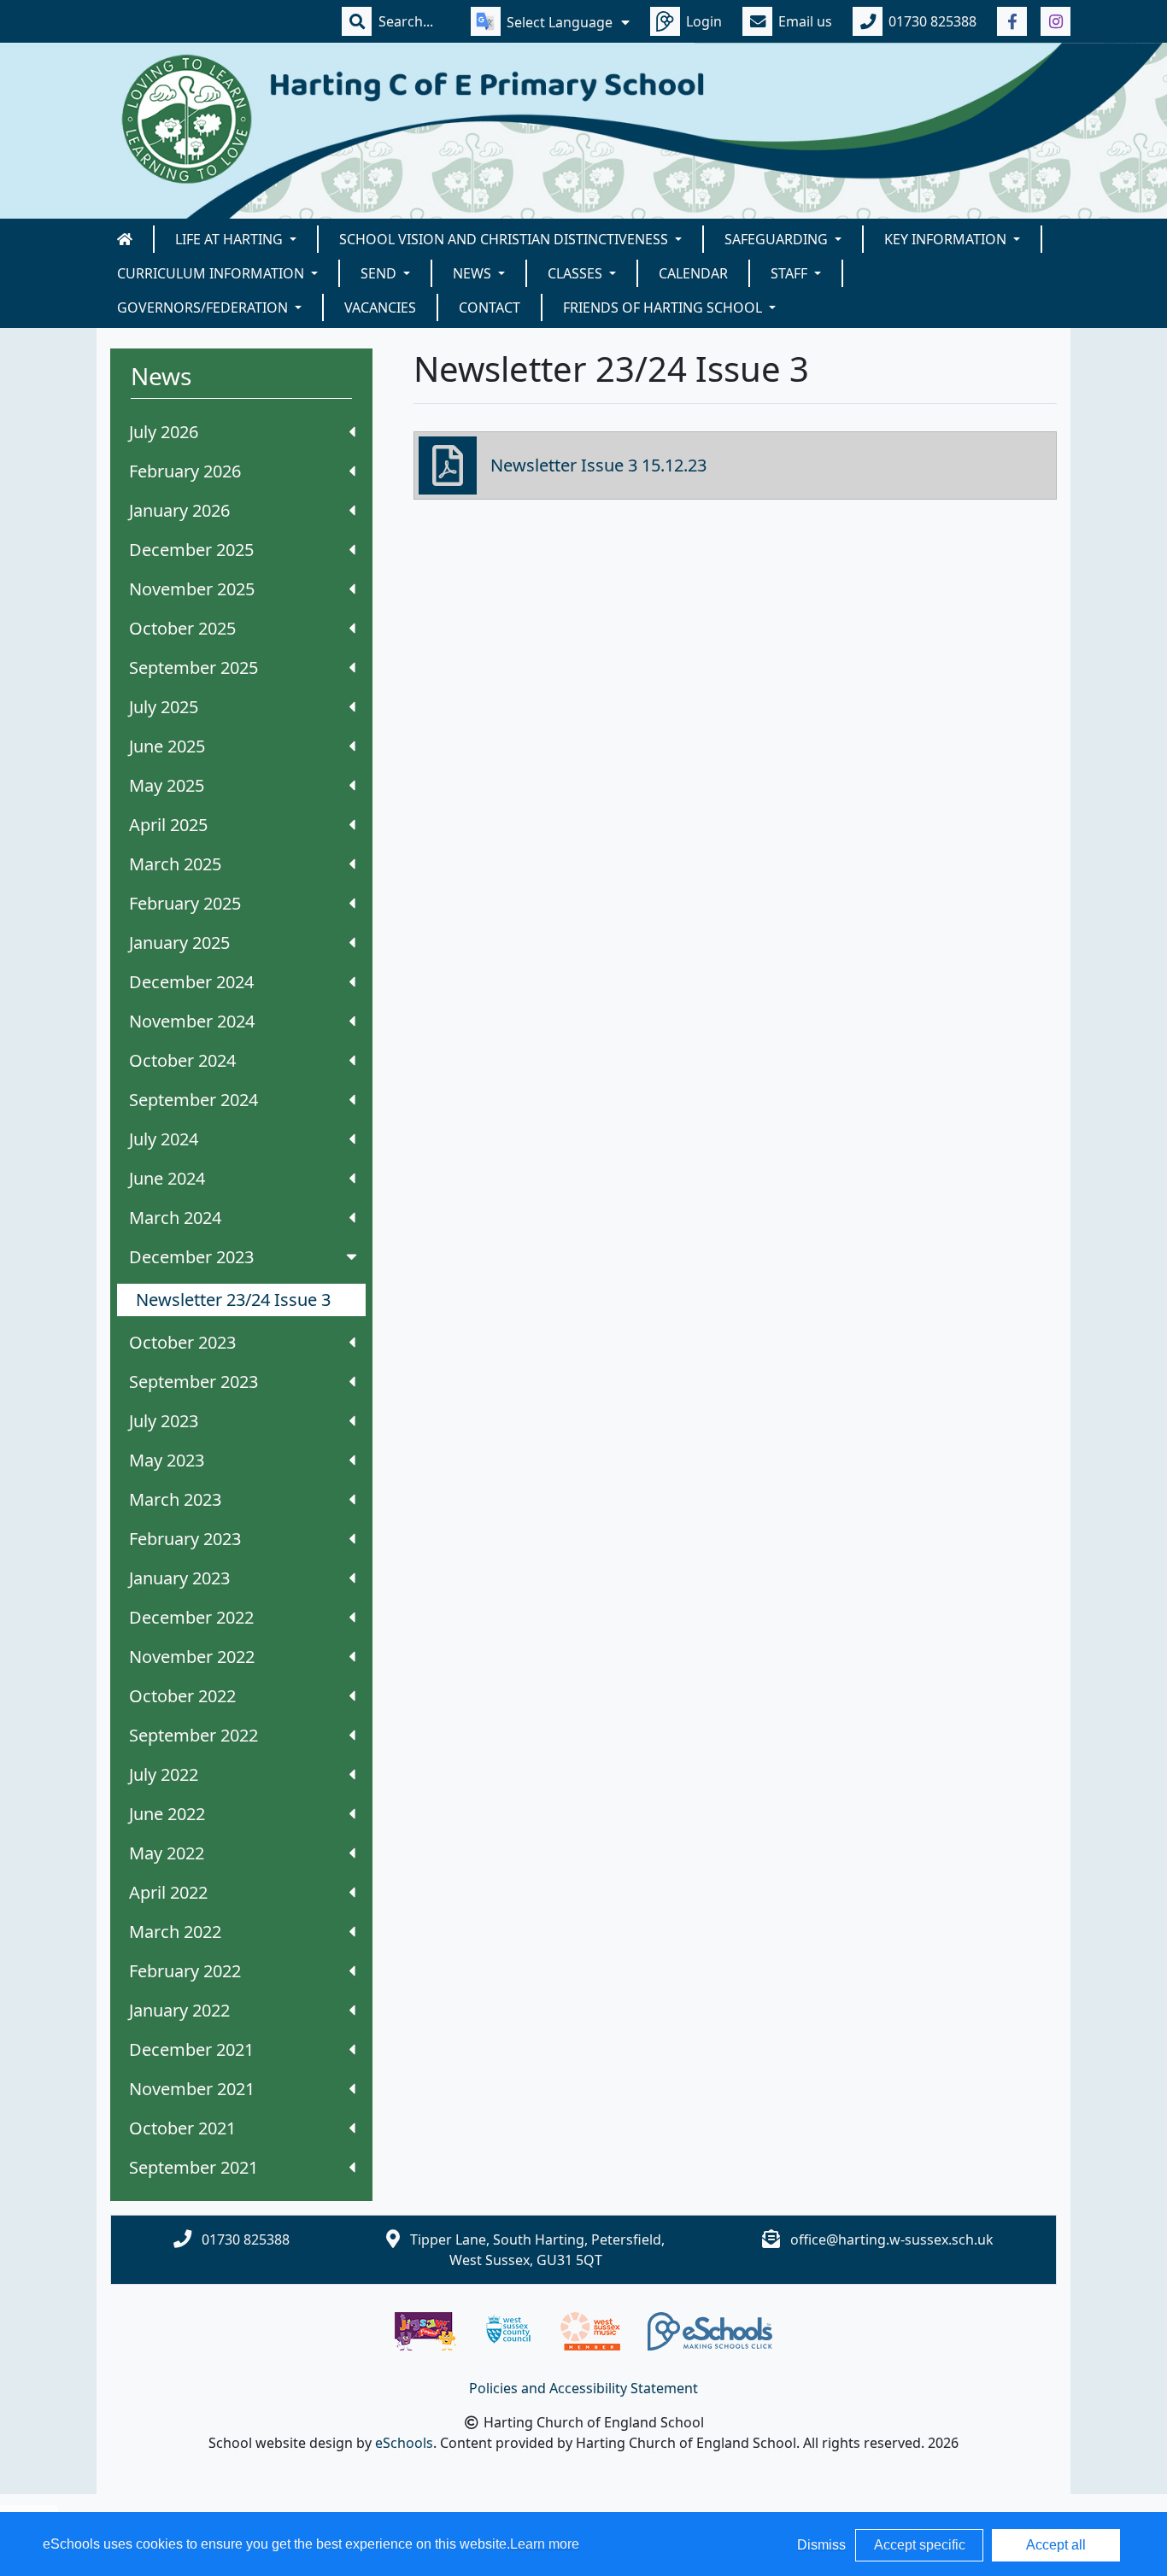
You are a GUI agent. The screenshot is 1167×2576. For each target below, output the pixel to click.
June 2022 (167, 1814)
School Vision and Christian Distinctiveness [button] (505, 239)
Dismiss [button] (821, 2545)
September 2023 (194, 1382)
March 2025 (175, 864)
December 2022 (191, 1617)
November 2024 (192, 1021)
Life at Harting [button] (231, 239)
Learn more (545, 2544)
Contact (490, 307)
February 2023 (185, 1539)
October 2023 (182, 1342)
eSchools (404, 2443)
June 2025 (167, 746)
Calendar (693, 273)
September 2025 (194, 667)
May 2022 (167, 1853)
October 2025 (182, 628)
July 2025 (164, 707)
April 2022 (168, 1892)
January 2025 (179, 943)
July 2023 (164, 1421)
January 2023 (179, 1578)
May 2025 (167, 785)
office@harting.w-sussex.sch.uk (892, 2239)
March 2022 (175, 1932)
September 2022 (194, 1735)
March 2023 (175, 1499)
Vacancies (380, 307)
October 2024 (182, 1060)
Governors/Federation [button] (204, 307)
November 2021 (192, 2089)
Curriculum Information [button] (212, 273)
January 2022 (179, 2010)
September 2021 (194, 2167)
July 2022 (164, 1774)
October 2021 (182, 2128)
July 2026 (164, 432)
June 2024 (167, 1178)
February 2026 (185, 471)
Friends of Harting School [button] (664, 307)
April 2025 (168, 825)
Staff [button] (791, 273)
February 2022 (185, 1971)
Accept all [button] (1056, 2545)
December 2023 (191, 1257)
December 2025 (191, 550)
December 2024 (191, 982)
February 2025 (185, 903)
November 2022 (192, 1657)
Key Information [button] (947, 239)
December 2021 (191, 2049)
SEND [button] (380, 273)
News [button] (474, 273)
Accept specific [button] (920, 2545)
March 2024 (175, 1218)
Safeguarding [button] (778, 239)
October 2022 (182, 1696)
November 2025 (192, 589)
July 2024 (164, 1139)
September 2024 (194, 1100)
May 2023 (167, 1460)
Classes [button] (577, 273)
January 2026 (179, 510)
